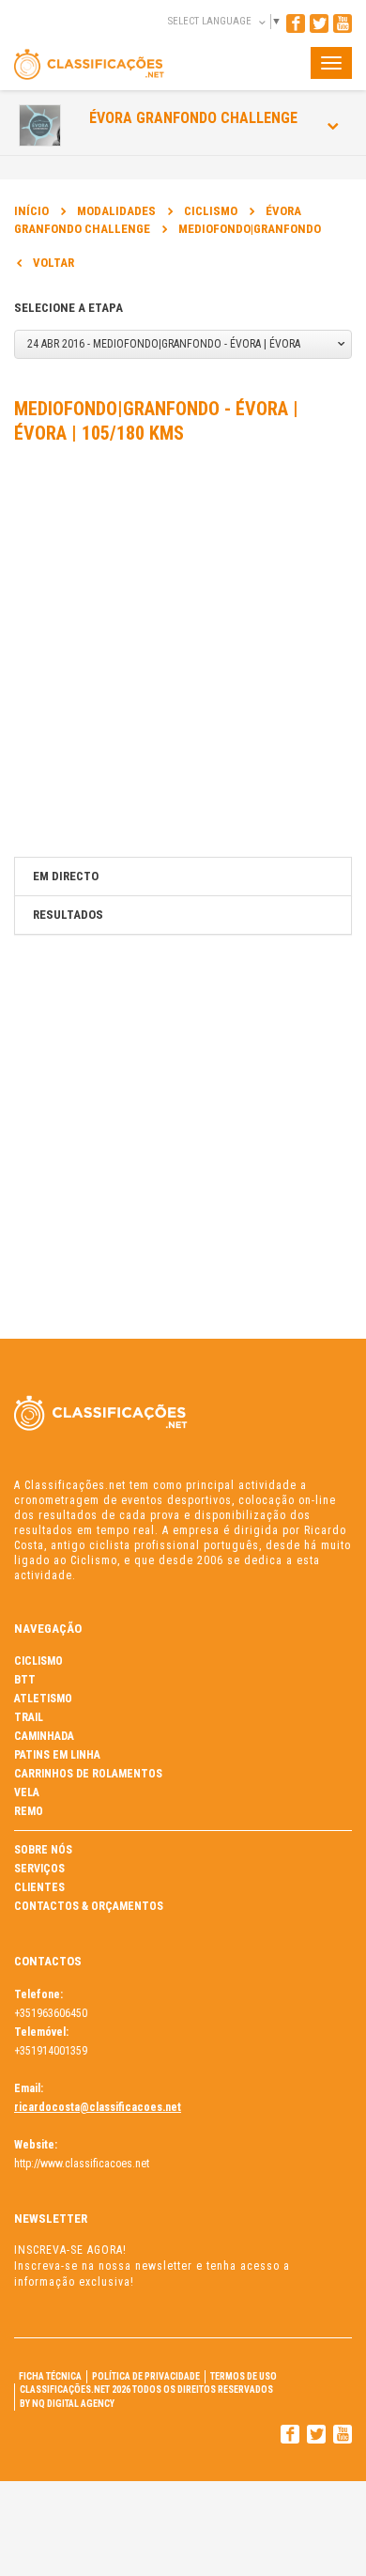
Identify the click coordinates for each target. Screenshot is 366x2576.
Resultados (68, 915)
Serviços (39, 1869)
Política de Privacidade (146, 2376)
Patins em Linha (57, 1755)
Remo (29, 1811)
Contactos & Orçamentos (89, 1906)
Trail (29, 1717)
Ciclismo (211, 211)
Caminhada (44, 1736)
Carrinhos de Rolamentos (88, 1774)
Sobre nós (43, 1850)
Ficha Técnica (50, 2376)
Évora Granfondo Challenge (193, 118)
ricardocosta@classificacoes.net (98, 2107)
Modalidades (116, 211)
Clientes (39, 1887)
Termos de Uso (244, 2376)
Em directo (66, 876)
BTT (25, 1680)
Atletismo (43, 1699)
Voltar (53, 263)
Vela (27, 1792)
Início (31, 211)
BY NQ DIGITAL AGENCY (67, 2404)
